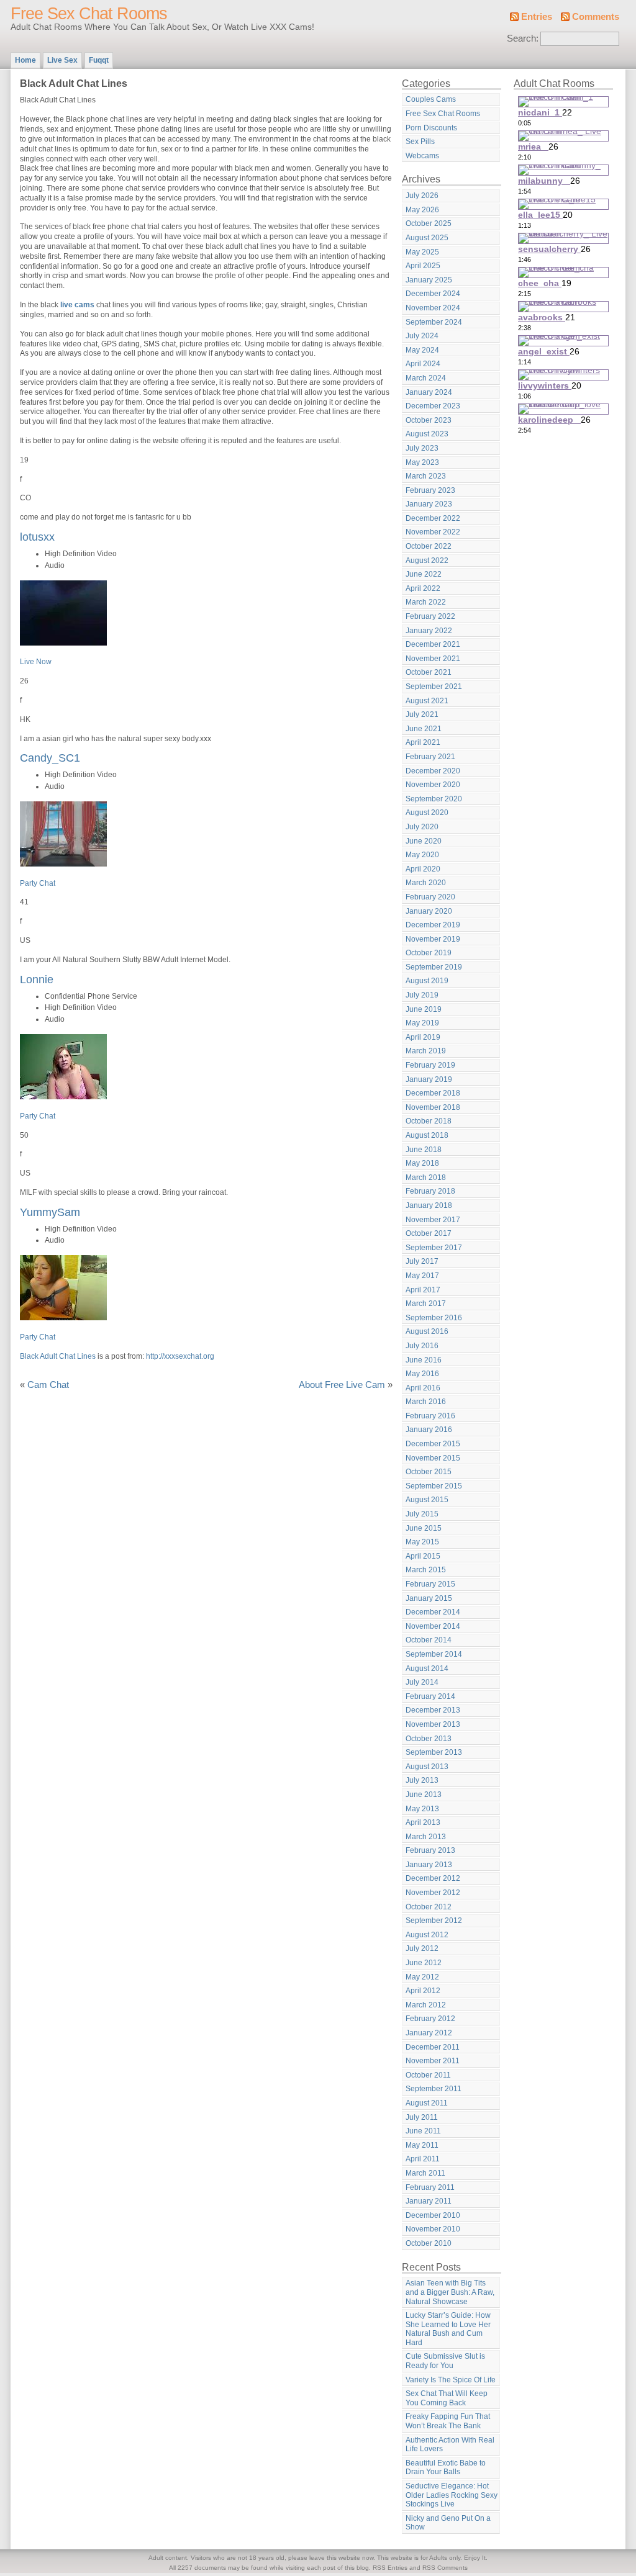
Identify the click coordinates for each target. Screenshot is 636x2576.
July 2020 (422, 827)
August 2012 (427, 1935)
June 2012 (424, 1963)
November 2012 (433, 1893)
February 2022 (430, 616)
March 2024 (426, 378)
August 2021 (427, 701)
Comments (596, 17)
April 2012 (423, 1991)
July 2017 (422, 1261)
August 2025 (427, 238)
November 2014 (433, 1626)
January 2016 (429, 1430)
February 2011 (430, 2187)
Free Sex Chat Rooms (89, 14)
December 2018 (433, 1093)
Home (25, 60)
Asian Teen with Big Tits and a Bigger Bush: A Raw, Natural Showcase (450, 2292)
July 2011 (422, 2117)
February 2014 (430, 1696)
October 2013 (429, 1739)
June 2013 (424, 1795)
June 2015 (424, 1528)
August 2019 (427, 981)
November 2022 (433, 532)
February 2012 (430, 2019)
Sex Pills (420, 142)
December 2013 (433, 1710)
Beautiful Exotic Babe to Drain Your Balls (446, 2468)
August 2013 (427, 1767)
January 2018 (429, 1205)
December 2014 (433, 1612)
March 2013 (426, 1837)
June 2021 (424, 729)
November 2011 (433, 2061)
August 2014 (427, 1669)
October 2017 (429, 1233)
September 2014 (434, 1654)
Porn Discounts (431, 128)
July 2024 (422, 336)
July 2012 (422, 1948)
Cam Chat (48, 1385)
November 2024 (433, 308)
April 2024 (423, 364)
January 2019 (429, 1079)
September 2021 (434, 687)
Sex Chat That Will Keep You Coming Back (447, 2398)
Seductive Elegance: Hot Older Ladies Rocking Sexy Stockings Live (452, 2495)
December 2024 (433, 294)
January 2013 (429, 1865)
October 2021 (429, 672)
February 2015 (430, 1584)
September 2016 (434, 1318)
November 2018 (433, 1107)
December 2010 (433, 2215)
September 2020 (434, 799)
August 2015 (427, 1500)
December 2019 (433, 925)
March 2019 (426, 1051)
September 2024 (434, 322)
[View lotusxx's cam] (63, 643)
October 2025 (429, 223)
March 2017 (426, 1304)
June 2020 (424, 841)
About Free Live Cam (342, 1385)
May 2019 (422, 1023)
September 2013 (434, 1752)
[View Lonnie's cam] (63, 1097)
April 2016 (423, 1388)
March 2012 (426, 2005)
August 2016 (427, 1331)
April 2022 (423, 588)
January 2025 (429, 280)
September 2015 (434, 1486)
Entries (537, 17)
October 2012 (429, 1907)
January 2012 (429, 2033)
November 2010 (433, 2229)
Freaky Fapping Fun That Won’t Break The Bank (448, 2421)
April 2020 (423, 869)
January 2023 (429, 504)
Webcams (422, 156)
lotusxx (37, 537)
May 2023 (422, 462)
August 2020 (427, 813)
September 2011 (434, 2089)
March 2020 (426, 883)
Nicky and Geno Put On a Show (448, 2523)
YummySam (50, 1212)
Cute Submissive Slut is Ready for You (445, 2361)
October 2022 (429, 546)
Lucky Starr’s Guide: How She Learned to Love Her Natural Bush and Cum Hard (448, 2329)
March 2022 (426, 602)
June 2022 (424, 574)
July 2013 (422, 1780)
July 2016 (422, 1346)
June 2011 (423, 2131)
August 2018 (427, 1135)
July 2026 (422, 196)
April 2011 (423, 2159)
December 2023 (433, 406)
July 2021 (422, 714)
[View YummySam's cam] (63, 1318)
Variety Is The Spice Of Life (451, 2380)
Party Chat (38, 883)
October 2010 (429, 2243)
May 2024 (422, 350)
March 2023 (426, 476)
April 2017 (423, 1290)
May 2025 (422, 252)
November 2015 (433, 1458)
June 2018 (424, 1150)
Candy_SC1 (50, 758)
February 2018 (430, 1191)
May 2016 (422, 1374)
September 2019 (434, 967)
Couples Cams (431, 99)
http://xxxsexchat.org (180, 1356)
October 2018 (429, 1121)
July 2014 (422, 1682)
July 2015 (422, 1514)
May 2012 (422, 1977)
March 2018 (426, 1178)
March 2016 (426, 1402)
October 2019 (429, 953)
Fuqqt (99, 60)
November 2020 (433, 785)
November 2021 (433, 659)
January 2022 (429, 631)
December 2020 (433, 771)
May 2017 (422, 1276)
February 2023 (430, 490)
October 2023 (429, 420)
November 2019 (433, 939)
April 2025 (423, 266)
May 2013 (422, 1809)
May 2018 (422, 1163)
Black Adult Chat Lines (58, 1356)
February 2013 (430, 1850)
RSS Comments (445, 2568)
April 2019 (423, 1037)
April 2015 (423, 1556)
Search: (523, 38)
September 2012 (434, 1921)
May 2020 (422, 855)
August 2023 (427, 434)
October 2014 (429, 1640)
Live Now (36, 662)
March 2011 (425, 2173)
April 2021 (423, 742)
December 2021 (433, 644)
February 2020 (430, 897)
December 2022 (433, 518)
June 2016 (424, 1360)
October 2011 (428, 2075)
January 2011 (429, 2201)
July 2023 (422, 448)
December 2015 (433, 1444)
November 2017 (433, 1220)
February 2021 (430, 757)
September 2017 (434, 1248)
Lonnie (37, 979)
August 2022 (427, 561)
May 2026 (422, 210)
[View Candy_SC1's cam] (63, 864)
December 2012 (433, 1878)
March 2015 (426, 1570)
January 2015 (429, 1598)
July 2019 (422, 995)
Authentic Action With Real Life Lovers (450, 2445)
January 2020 (429, 911)
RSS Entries (390, 2568)
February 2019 (430, 1065)
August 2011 (427, 2103)
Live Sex (62, 60)
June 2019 (424, 1009)
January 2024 (429, 392)
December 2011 (433, 2047)
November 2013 (433, 1724)
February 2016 (430, 1416)
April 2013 (423, 1822)
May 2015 (422, 1542)
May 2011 (422, 2145)
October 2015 (429, 1472)
